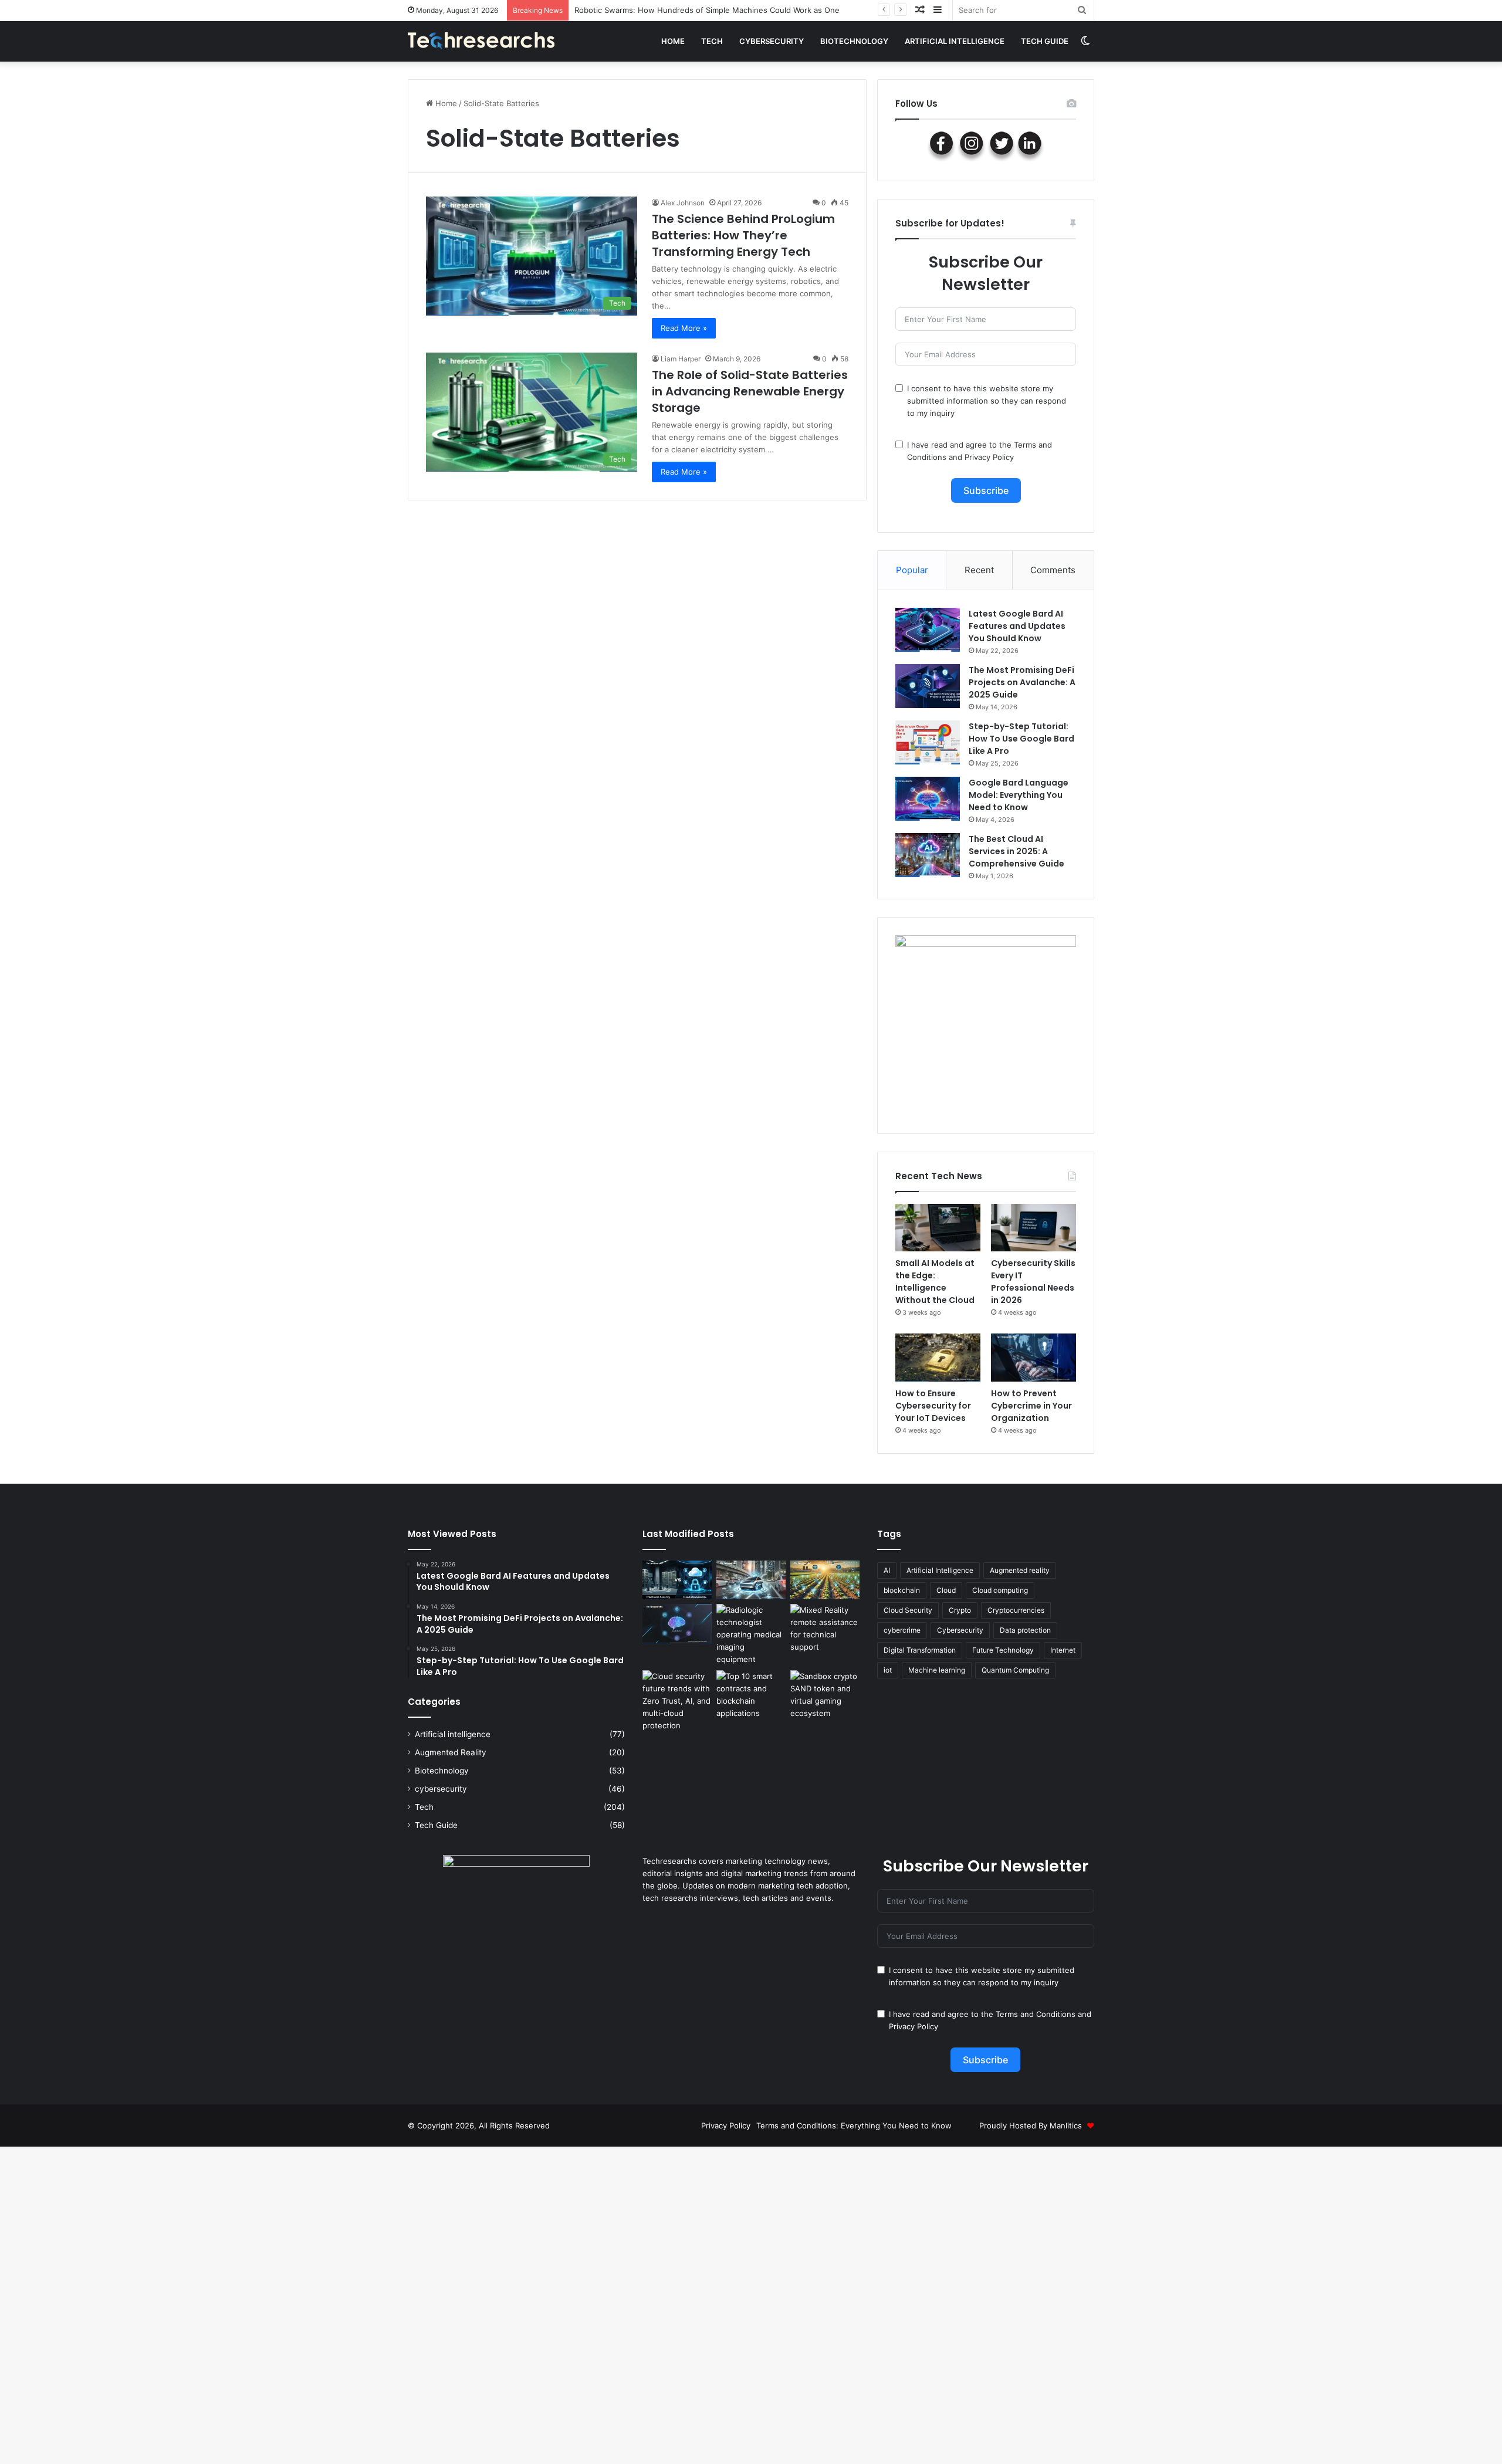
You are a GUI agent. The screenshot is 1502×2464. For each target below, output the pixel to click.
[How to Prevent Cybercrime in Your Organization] (1034, 1358)
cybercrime (902, 1630)
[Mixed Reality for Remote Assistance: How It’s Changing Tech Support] (825, 1629)
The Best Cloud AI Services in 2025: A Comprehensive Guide (1016, 851)
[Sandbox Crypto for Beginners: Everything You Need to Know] (825, 1695)
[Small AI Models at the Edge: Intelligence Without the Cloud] (938, 1228)
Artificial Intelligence (940, 1570)
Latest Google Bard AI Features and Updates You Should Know (1017, 626)
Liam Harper (681, 359)
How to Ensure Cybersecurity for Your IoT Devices (933, 1406)
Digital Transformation (920, 1650)
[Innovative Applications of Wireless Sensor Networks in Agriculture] (825, 1580)
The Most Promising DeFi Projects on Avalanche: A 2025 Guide (1022, 682)
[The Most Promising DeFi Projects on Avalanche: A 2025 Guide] (928, 686)
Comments (1053, 570)
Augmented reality (1020, 1570)
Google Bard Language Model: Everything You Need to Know (1019, 795)
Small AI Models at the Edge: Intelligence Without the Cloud (684, 10)
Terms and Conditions (1036, 2014)
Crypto (960, 1610)
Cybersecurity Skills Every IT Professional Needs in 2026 (1033, 1282)
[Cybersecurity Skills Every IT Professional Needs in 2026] (1034, 1228)
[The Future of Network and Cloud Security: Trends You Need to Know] (677, 1701)
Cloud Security (908, 1610)
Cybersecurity (960, 1630)
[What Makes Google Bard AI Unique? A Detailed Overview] (677, 1624)
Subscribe (986, 490)
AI (887, 1570)
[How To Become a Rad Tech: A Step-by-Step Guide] (751, 1635)
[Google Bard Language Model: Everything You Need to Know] (928, 799)
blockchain (902, 1590)
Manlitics (1066, 2125)
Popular (912, 570)
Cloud (946, 1590)
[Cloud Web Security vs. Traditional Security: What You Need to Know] (677, 1580)
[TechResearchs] (481, 41)
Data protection (1025, 1630)
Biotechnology (854, 41)
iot (888, 1670)
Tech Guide (1045, 41)
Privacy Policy (989, 457)
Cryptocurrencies (1016, 1610)
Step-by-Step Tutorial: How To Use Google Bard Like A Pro (1021, 739)
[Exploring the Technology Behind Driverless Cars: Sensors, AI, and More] (751, 1580)
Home (673, 41)
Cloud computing (1000, 1590)
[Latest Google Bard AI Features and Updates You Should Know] (928, 630)
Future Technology (1003, 1650)
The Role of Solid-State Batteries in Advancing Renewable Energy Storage (750, 391)
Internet (1063, 1650)
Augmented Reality (451, 1752)
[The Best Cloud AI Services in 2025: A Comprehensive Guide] (928, 855)
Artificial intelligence (955, 41)
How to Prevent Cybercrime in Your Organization (1031, 1406)
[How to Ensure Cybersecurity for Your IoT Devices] (938, 1358)
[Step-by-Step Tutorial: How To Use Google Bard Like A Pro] (928, 742)
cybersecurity (772, 41)
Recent (979, 570)
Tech (712, 41)
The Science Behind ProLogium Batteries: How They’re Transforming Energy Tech (743, 235)
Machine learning (937, 1670)
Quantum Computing (1015, 1670)
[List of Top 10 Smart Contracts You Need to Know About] (751, 1695)
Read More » (684, 328)
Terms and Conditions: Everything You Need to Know (854, 2125)
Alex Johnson (683, 203)
